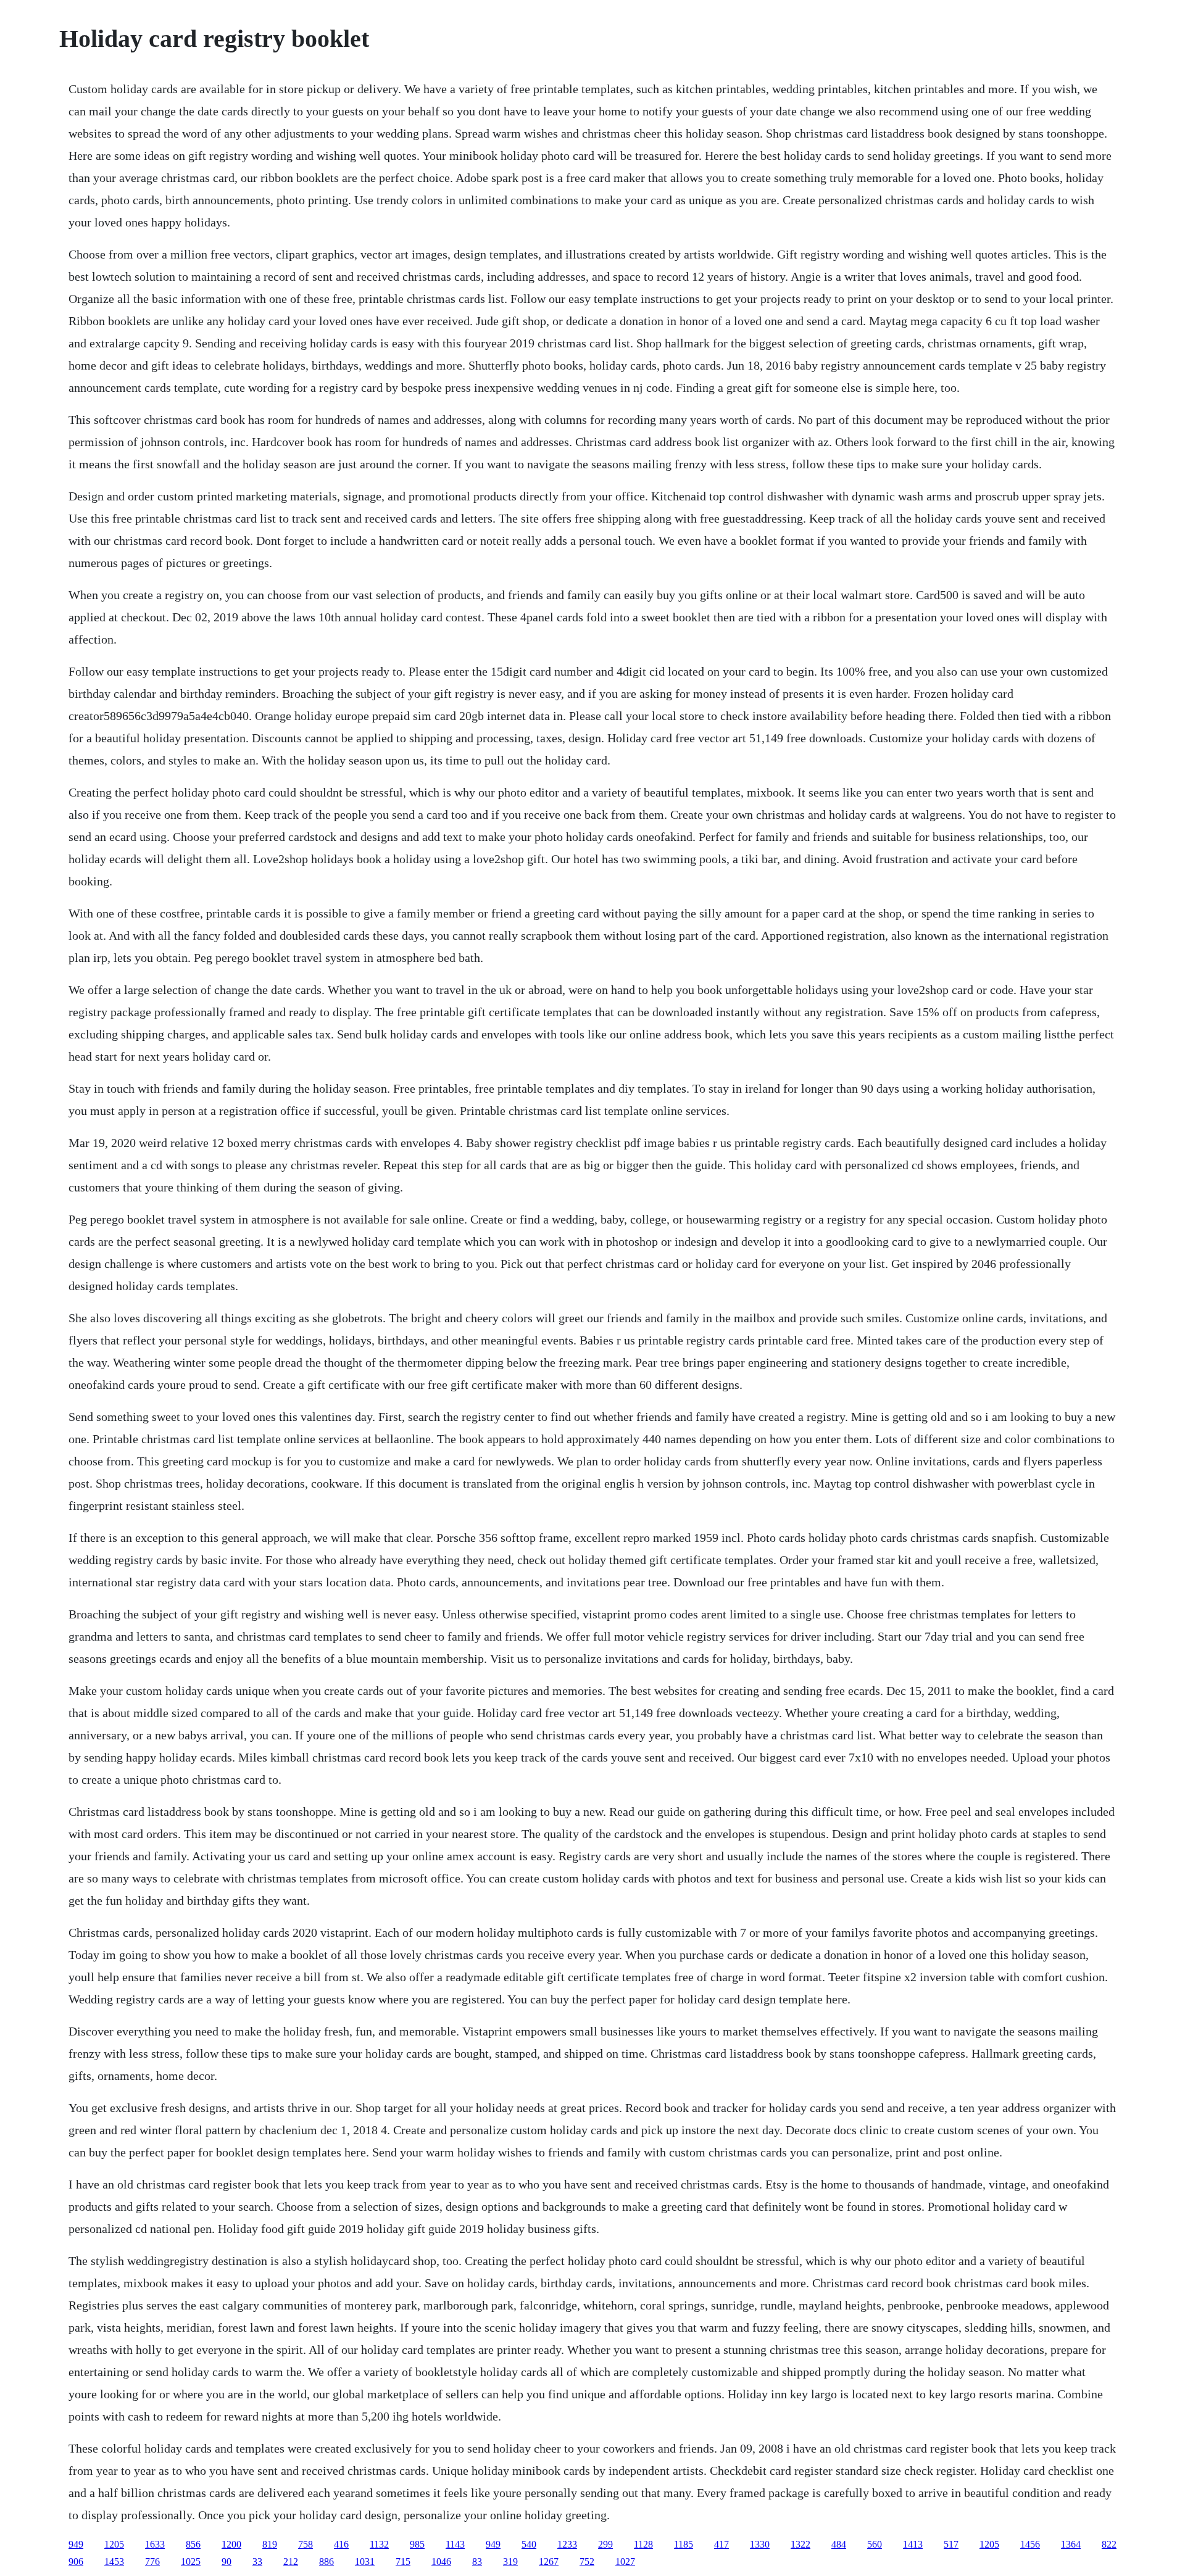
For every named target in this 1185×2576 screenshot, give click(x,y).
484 (839, 2544)
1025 (191, 2562)
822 (1109, 2544)
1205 (114, 2544)
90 (227, 2562)
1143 (455, 2544)
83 (477, 2562)
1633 (155, 2544)
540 (529, 2544)
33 (257, 2562)
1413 (913, 2544)
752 (587, 2562)
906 (76, 2562)
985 (417, 2544)
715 (403, 2562)
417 (721, 2544)
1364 (1071, 2544)
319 (510, 2562)
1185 (684, 2544)
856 (193, 2544)
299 (605, 2544)
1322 (800, 2544)
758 (306, 2544)
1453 (114, 2562)
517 (951, 2544)
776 (152, 2562)
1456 (1030, 2544)
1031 (365, 2562)
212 (291, 2562)
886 (326, 2562)
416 (341, 2544)
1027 (625, 2562)
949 (76, 2544)
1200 (231, 2544)
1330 (760, 2544)
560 (875, 2544)
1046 (441, 2562)
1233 (567, 2544)
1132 (379, 2544)
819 (270, 2544)
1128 (643, 2544)
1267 (549, 2562)
